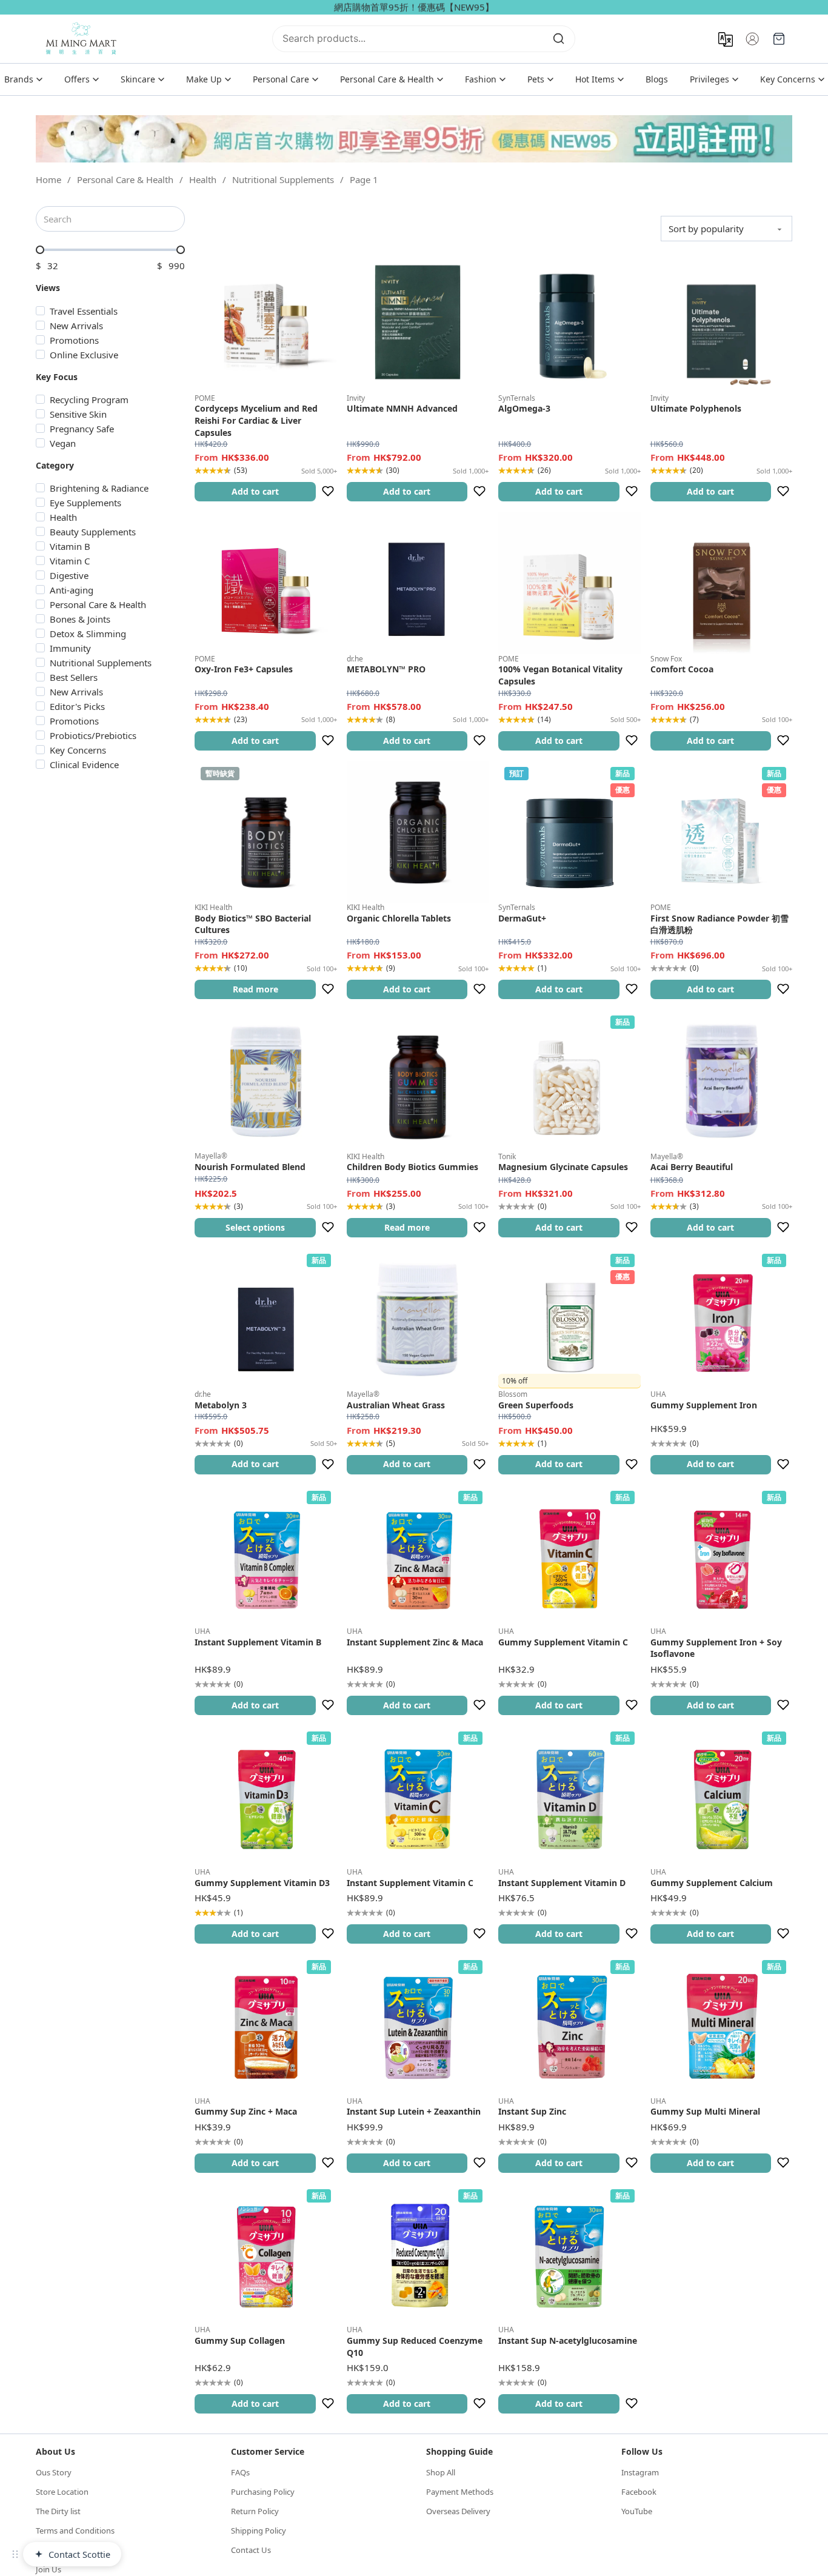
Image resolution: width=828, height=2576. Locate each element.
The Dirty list (58, 2511)
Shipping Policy (259, 2531)
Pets (536, 79)
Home (48, 179)
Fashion (481, 79)
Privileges (709, 79)
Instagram (640, 2472)
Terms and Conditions (75, 2531)
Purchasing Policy (263, 2492)
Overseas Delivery (458, 2511)
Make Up (204, 79)
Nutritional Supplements (283, 179)
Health (203, 179)
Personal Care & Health (387, 79)
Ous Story (54, 2472)
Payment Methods (460, 2492)
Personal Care (281, 79)
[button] (255, 492)
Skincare (138, 79)
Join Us (48, 2569)
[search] (559, 39)
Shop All (441, 2472)
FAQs (240, 2472)
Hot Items (595, 79)
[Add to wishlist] (328, 492)
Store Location (62, 2492)
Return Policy (255, 2511)
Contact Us (251, 2550)
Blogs (657, 79)
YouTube (637, 2511)
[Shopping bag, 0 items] (779, 39)
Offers (77, 79)
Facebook (639, 2492)
